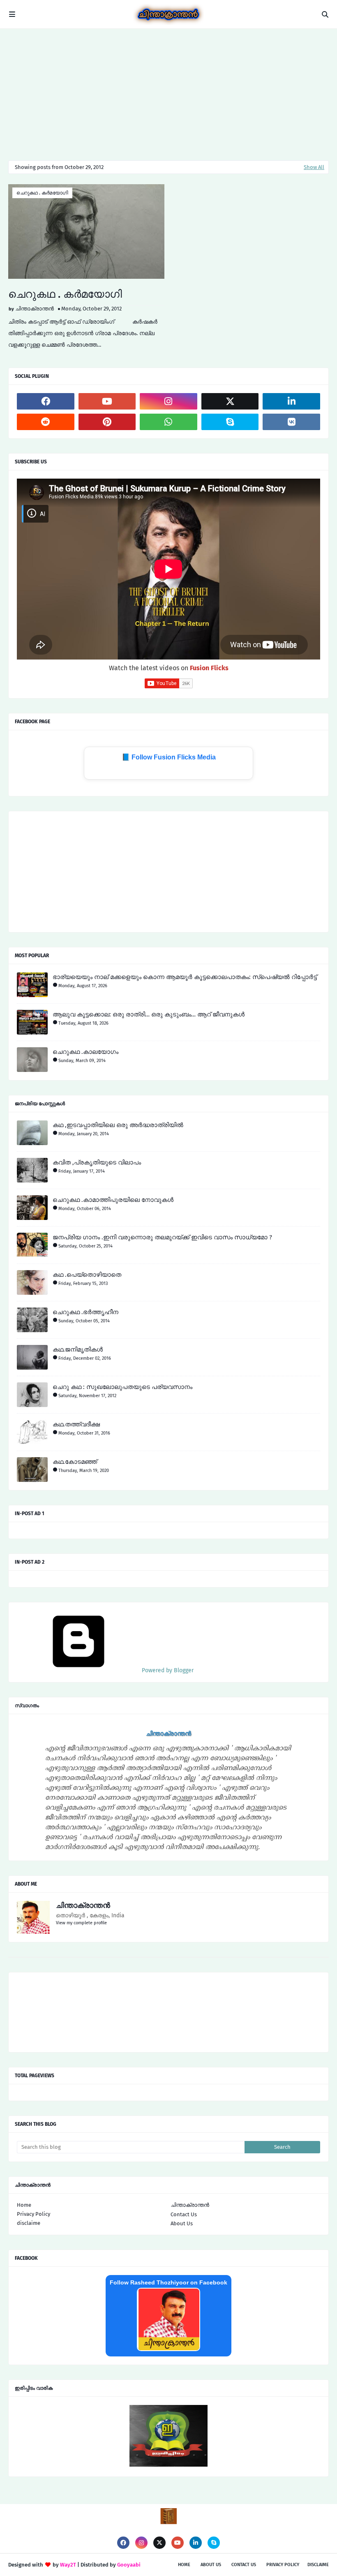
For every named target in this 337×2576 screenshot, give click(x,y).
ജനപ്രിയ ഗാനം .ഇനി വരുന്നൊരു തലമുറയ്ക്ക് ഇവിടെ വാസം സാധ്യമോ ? (162, 1237)
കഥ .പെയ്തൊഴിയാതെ (87, 1275)
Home (24, 2205)
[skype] (230, 422)
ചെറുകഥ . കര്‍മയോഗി (42, 193)
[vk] (291, 422)
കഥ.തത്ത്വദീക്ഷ (76, 1424)
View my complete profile (81, 1923)
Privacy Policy (33, 2214)
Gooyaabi (129, 2565)
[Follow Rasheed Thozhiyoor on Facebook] (168, 2349)
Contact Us (184, 2214)
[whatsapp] (168, 422)
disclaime (29, 2223)
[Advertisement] (168, 90)
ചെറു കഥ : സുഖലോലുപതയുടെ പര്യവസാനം (122, 1387)
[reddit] (46, 422)
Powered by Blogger (167, 1670)
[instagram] (168, 401)
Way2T (68, 2565)
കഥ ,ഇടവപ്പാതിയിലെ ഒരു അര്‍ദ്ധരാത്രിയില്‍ (118, 1125)
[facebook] (46, 401)
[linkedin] (291, 401)
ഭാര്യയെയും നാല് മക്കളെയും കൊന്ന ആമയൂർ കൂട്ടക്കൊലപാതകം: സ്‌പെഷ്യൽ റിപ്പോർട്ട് (185, 977)
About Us (182, 2223)
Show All (314, 167)
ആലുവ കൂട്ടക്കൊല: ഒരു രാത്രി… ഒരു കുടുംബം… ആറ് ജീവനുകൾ (149, 1014)
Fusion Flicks (209, 668)
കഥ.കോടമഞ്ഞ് (75, 1462)
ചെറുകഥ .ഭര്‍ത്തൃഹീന (85, 1312)
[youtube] (107, 401)
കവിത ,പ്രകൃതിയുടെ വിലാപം (97, 1162)
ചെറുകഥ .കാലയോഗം (85, 1052)
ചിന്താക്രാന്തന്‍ (190, 2205)
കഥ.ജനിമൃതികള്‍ (78, 1349)
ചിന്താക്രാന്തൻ (35, 309)
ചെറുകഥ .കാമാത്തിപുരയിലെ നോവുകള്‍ (113, 1200)
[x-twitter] (230, 401)
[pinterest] (107, 422)
